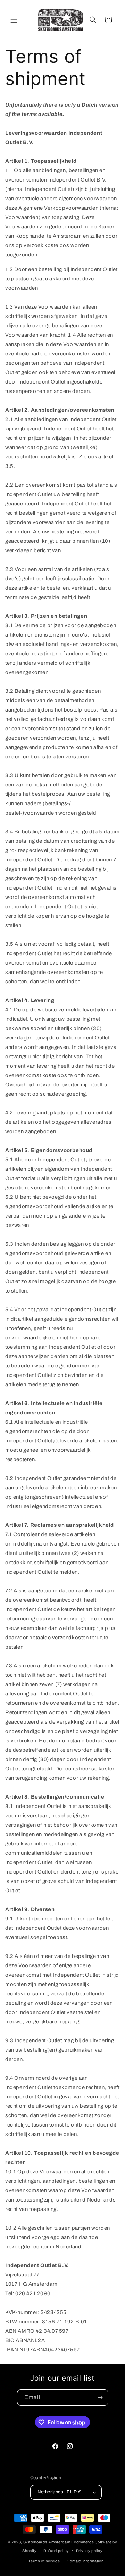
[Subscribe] (100, 2397)
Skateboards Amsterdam (47, 2542)
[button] (14, 20)
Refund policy (56, 2551)
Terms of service (44, 2561)
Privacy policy (89, 2551)
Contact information (85, 2561)
